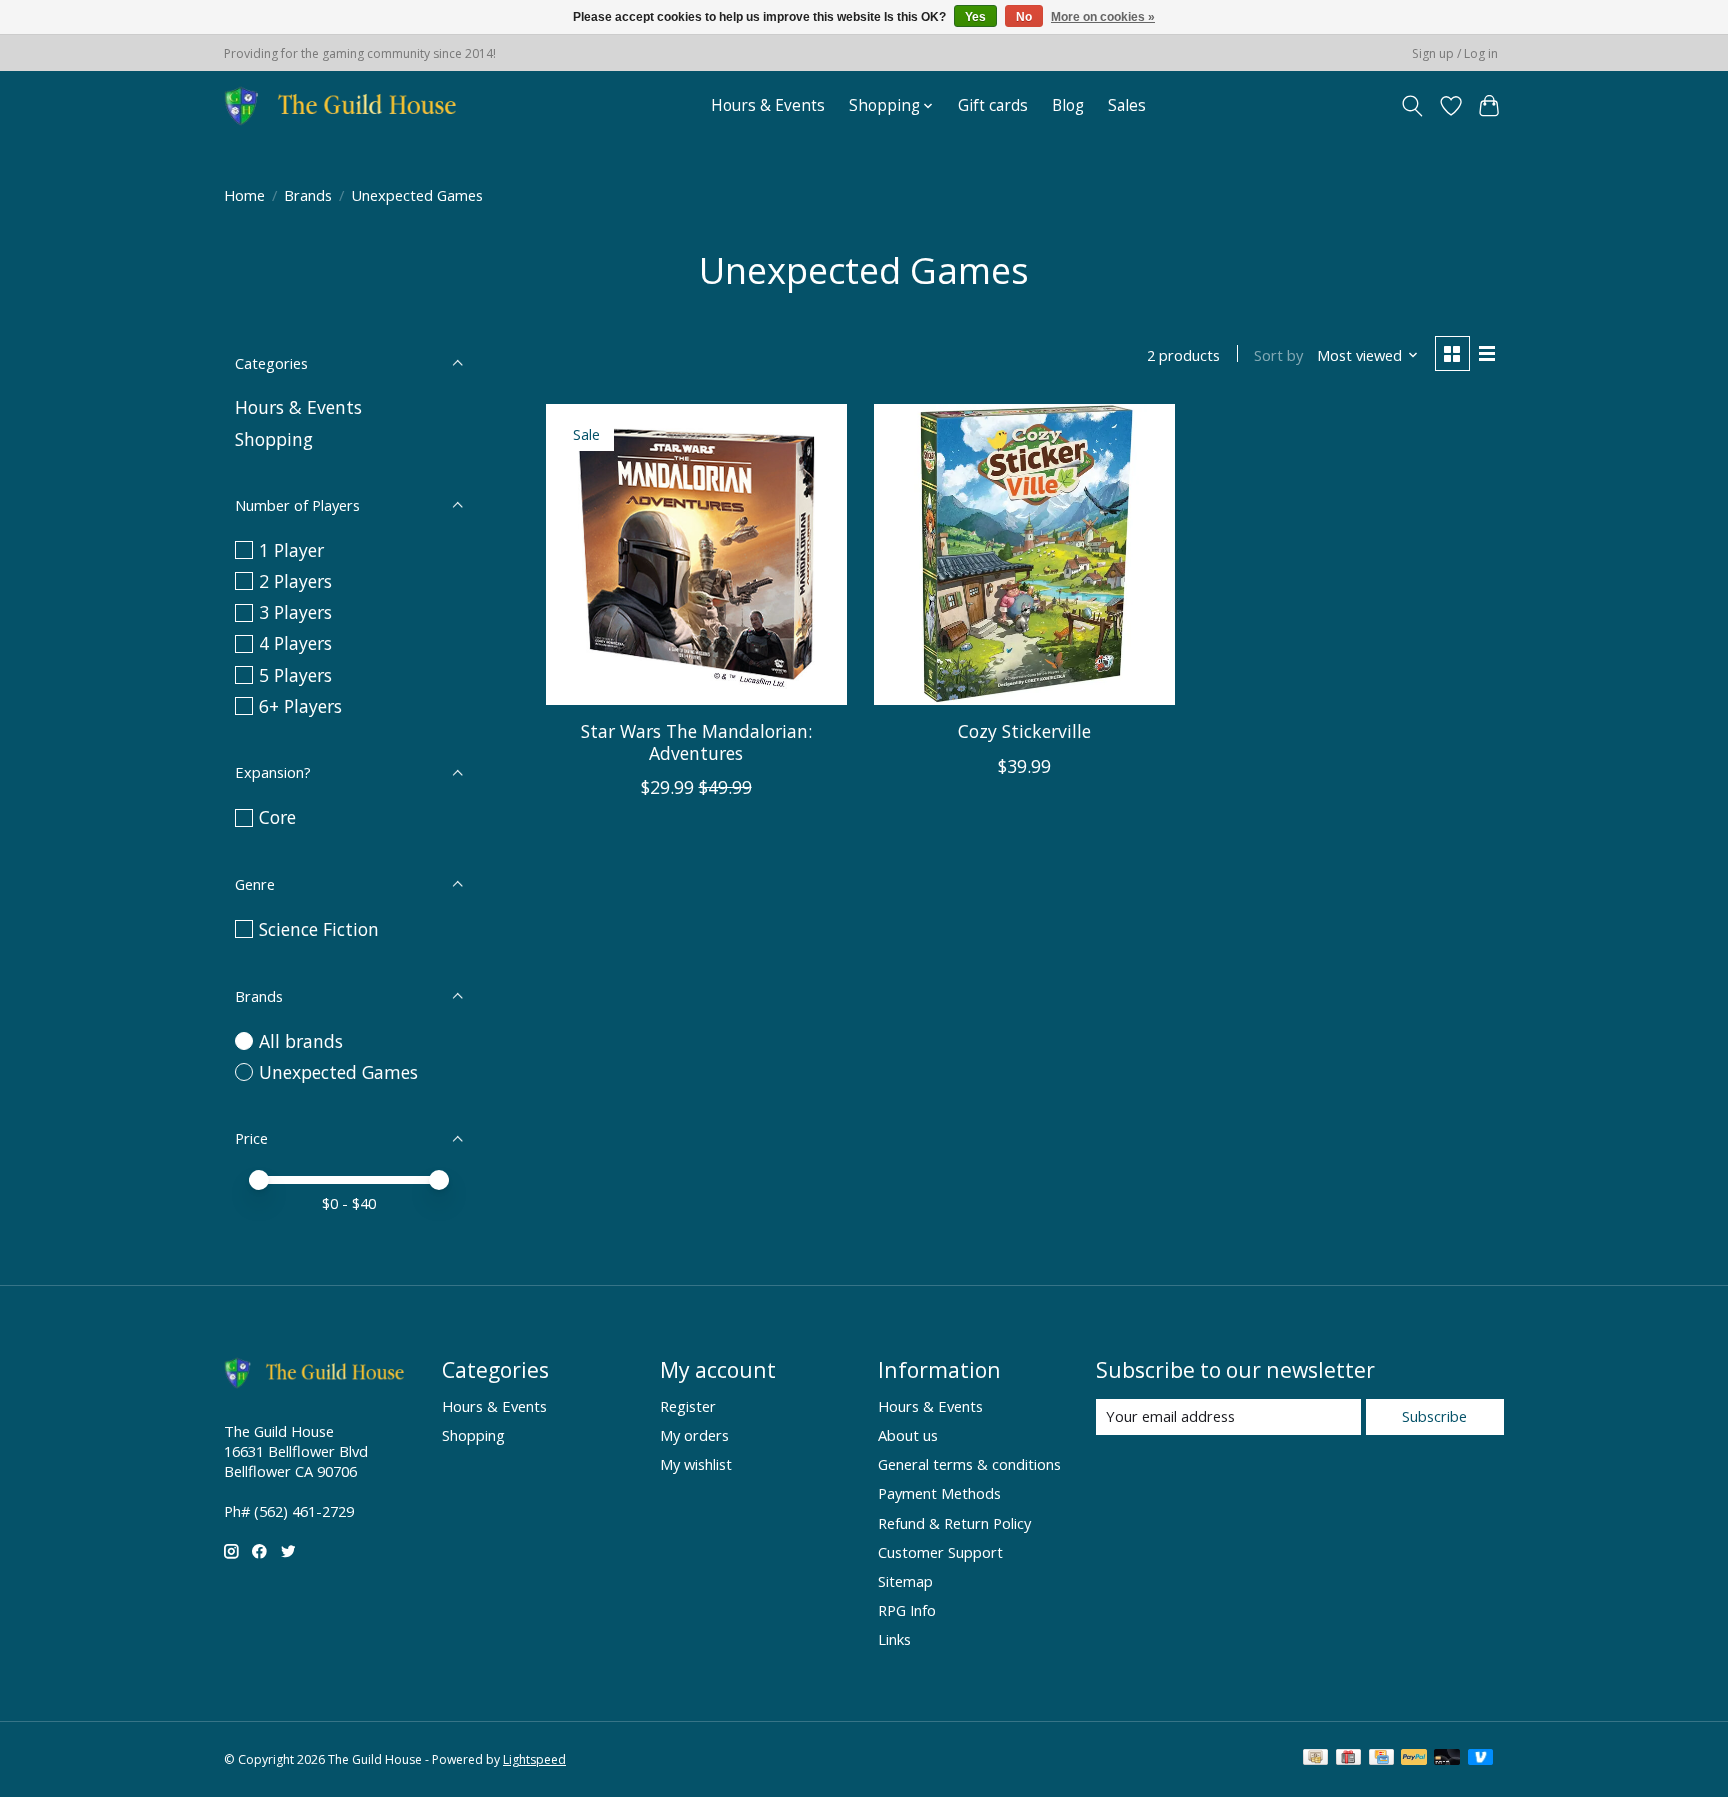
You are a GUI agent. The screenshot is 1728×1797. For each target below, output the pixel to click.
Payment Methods (939, 1493)
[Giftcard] (1348, 1759)
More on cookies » (1103, 17)
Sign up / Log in (1455, 53)
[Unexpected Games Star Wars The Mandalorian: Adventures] (696, 554)
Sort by (1278, 355)
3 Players (295, 612)
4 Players (295, 643)
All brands (301, 1041)
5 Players (295, 675)
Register (688, 1406)
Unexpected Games (338, 1072)
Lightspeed (534, 1759)
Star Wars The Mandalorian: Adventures (696, 741)
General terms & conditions (969, 1464)
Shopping (274, 439)
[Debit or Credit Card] (1447, 1759)
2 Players (295, 581)
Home (244, 195)
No (1024, 17)
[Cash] (1315, 1759)
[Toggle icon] (1412, 106)
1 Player (291, 550)
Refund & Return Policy (954, 1523)
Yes (975, 17)
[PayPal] (1414, 1759)
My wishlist (696, 1464)
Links (894, 1639)
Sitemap (905, 1581)
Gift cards (993, 105)
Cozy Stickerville (1024, 731)
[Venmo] (1481, 1759)
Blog (1068, 105)
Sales (1127, 105)
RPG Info (907, 1610)
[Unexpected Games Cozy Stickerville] (1024, 554)
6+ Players (300, 706)
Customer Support (940, 1552)
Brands (308, 195)
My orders (694, 1435)
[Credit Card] (1381, 1759)
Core (277, 817)
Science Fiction (319, 929)
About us (908, 1435)
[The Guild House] (346, 105)
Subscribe (1434, 1416)
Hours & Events (768, 105)
